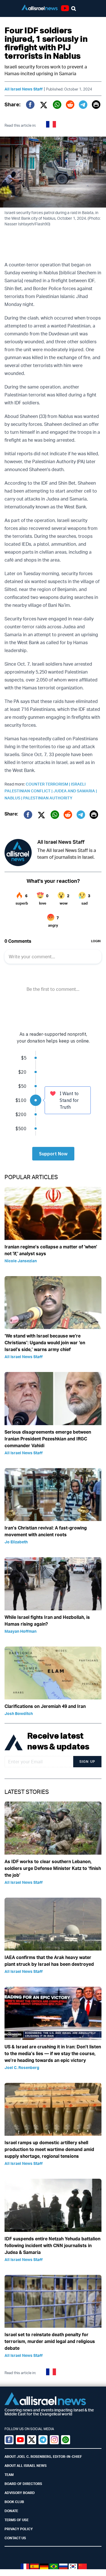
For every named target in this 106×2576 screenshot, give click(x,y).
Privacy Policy (19, 2529)
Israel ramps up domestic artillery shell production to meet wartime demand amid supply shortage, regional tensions (49, 2149)
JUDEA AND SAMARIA (75, 791)
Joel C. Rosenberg (22, 2067)
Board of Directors (23, 2484)
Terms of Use (17, 2520)
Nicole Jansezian (21, 1261)
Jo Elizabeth (16, 1542)
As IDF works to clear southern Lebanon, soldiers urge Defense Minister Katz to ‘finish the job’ (53, 1868)
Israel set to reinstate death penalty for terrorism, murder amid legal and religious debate (50, 2341)
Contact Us (15, 2538)
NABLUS (14, 798)
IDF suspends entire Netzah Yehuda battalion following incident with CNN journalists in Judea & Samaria (52, 2245)
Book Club (14, 2502)
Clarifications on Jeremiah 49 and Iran (45, 1706)
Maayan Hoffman (20, 1631)
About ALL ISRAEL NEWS (26, 2466)
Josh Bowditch (19, 1713)
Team (9, 2475)
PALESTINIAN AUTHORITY (48, 798)
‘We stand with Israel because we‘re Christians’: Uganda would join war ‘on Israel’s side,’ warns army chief (45, 1343)
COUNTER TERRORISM (48, 784)
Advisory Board (20, 2493)
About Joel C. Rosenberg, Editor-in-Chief (43, 2457)
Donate (11, 2511)
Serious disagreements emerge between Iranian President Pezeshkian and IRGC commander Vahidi (48, 1439)
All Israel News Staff (24, 89)
